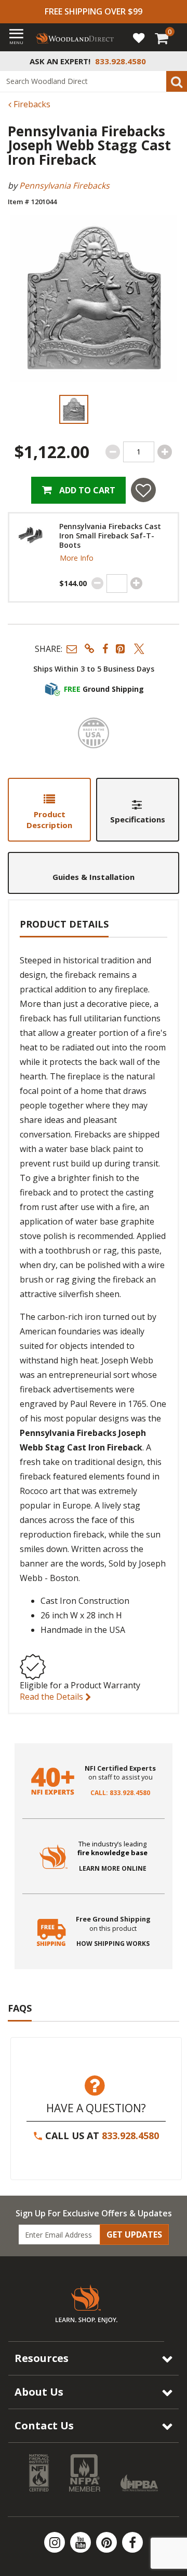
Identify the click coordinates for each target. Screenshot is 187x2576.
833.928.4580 (130, 2136)
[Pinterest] (108, 2542)
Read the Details (52, 1697)
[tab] (49, 810)
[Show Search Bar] (173, 61)
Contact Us (44, 2425)
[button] (72, 649)
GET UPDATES (134, 2235)
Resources (42, 2358)
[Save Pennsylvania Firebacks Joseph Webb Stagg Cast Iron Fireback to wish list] (143, 490)
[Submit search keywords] (177, 81)
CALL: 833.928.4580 (120, 1793)
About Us (39, 2392)
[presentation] (74, 409)
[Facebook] (132, 2542)
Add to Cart (86, 490)
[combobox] (94, 81)
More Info (77, 558)
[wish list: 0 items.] (139, 37)
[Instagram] (56, 2542)
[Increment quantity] (165, 452)
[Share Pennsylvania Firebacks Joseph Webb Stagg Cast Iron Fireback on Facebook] (105, 649)
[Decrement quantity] (113, 452)
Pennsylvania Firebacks (64, 186)
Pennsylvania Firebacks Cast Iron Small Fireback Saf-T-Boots (110, 536)
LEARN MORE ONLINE (113, 1869)
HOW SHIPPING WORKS (113, 1944)
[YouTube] (82, 2542)
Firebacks (31, 104)
